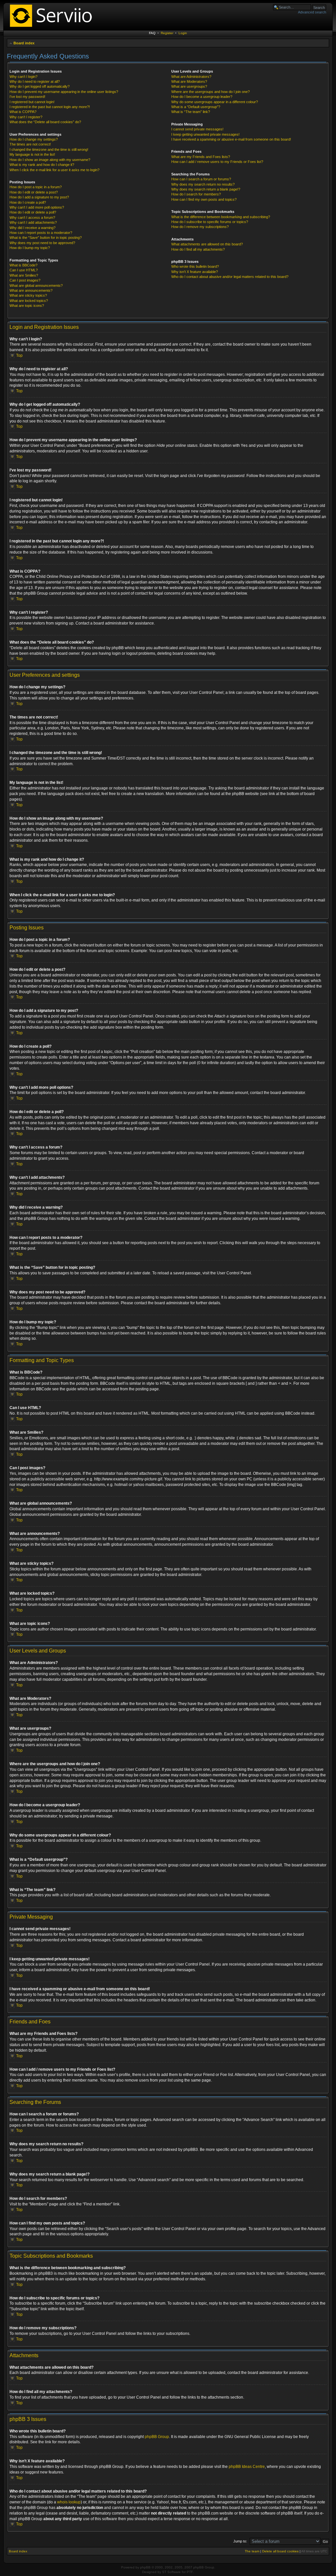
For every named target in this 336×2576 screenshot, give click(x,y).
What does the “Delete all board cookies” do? (45, 122)
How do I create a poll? (28, 202)
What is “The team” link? (191, 112)
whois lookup (69, 2502)
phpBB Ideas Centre (247, 2467)
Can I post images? (25, 280)
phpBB (145, 2567)
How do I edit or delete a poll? (33, 212)
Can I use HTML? (24, 270)
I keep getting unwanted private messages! (205, 134)
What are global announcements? (36, 285)
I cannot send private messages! (197, 129)
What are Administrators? (191, 77)
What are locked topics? (29, 301)
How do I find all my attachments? (198, 249)
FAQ (152, 33)
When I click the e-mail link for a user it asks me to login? (54, 170)
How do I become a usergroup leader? (202, 97)
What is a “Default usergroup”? (196, 107)
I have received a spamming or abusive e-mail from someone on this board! (231, 139)
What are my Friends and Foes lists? (201, 157)
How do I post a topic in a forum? (36, 187)
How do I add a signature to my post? (39, 197)
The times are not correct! (30, 144)
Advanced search (312, 12)
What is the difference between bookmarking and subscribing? (221, 217)
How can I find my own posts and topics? (204, 199)
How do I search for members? (196, 194)
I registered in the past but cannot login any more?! (50, 107)
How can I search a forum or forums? (201, 179)
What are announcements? (31, 290)
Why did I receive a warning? (32, 228)
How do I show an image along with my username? (50, 160)
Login (183, 33)
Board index (24, 43)
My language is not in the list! (32, 154)
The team (252, 2551)
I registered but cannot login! (32, 102)
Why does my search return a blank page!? (206, 189)
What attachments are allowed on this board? (207, 244)
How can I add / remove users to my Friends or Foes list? (217, 162)
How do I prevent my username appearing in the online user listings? (64, 92)
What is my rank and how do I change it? (42, 165)
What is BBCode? (23, 265)
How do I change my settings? (34, 139)
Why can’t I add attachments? (33, 222)
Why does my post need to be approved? (42, 243)
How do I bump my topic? (30, 248)
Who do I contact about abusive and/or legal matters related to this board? (230, 277)
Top (19, 355)
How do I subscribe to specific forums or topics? (210, 222)
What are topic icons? (27, 306)
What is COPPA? (23, 112)
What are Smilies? (24, 275)
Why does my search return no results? (203, 184)
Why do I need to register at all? (35, 81)
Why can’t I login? (23, 77)
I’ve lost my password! (27, 97)
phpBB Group (157, 2437)
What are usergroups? (189, 86)
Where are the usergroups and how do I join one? (210, 92)
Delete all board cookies (280, 2551)
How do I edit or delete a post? (34, 192)
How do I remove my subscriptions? (200, 227)
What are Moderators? (189, 81)
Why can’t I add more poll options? (37, 207)
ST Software (171, 2572)
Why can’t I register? (26, 117)
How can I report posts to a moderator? (41, 233)
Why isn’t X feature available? (195, 272)
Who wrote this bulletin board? (195, 266)
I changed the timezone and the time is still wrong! (49, 149)
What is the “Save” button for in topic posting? (46, 238)
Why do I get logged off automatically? (40, 86)
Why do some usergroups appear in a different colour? (215, 102)
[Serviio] (53, 28)
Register (167, 33)
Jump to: (240, 2541)
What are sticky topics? (28, 295)
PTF (190, 2572)
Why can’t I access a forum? (32, 217)
